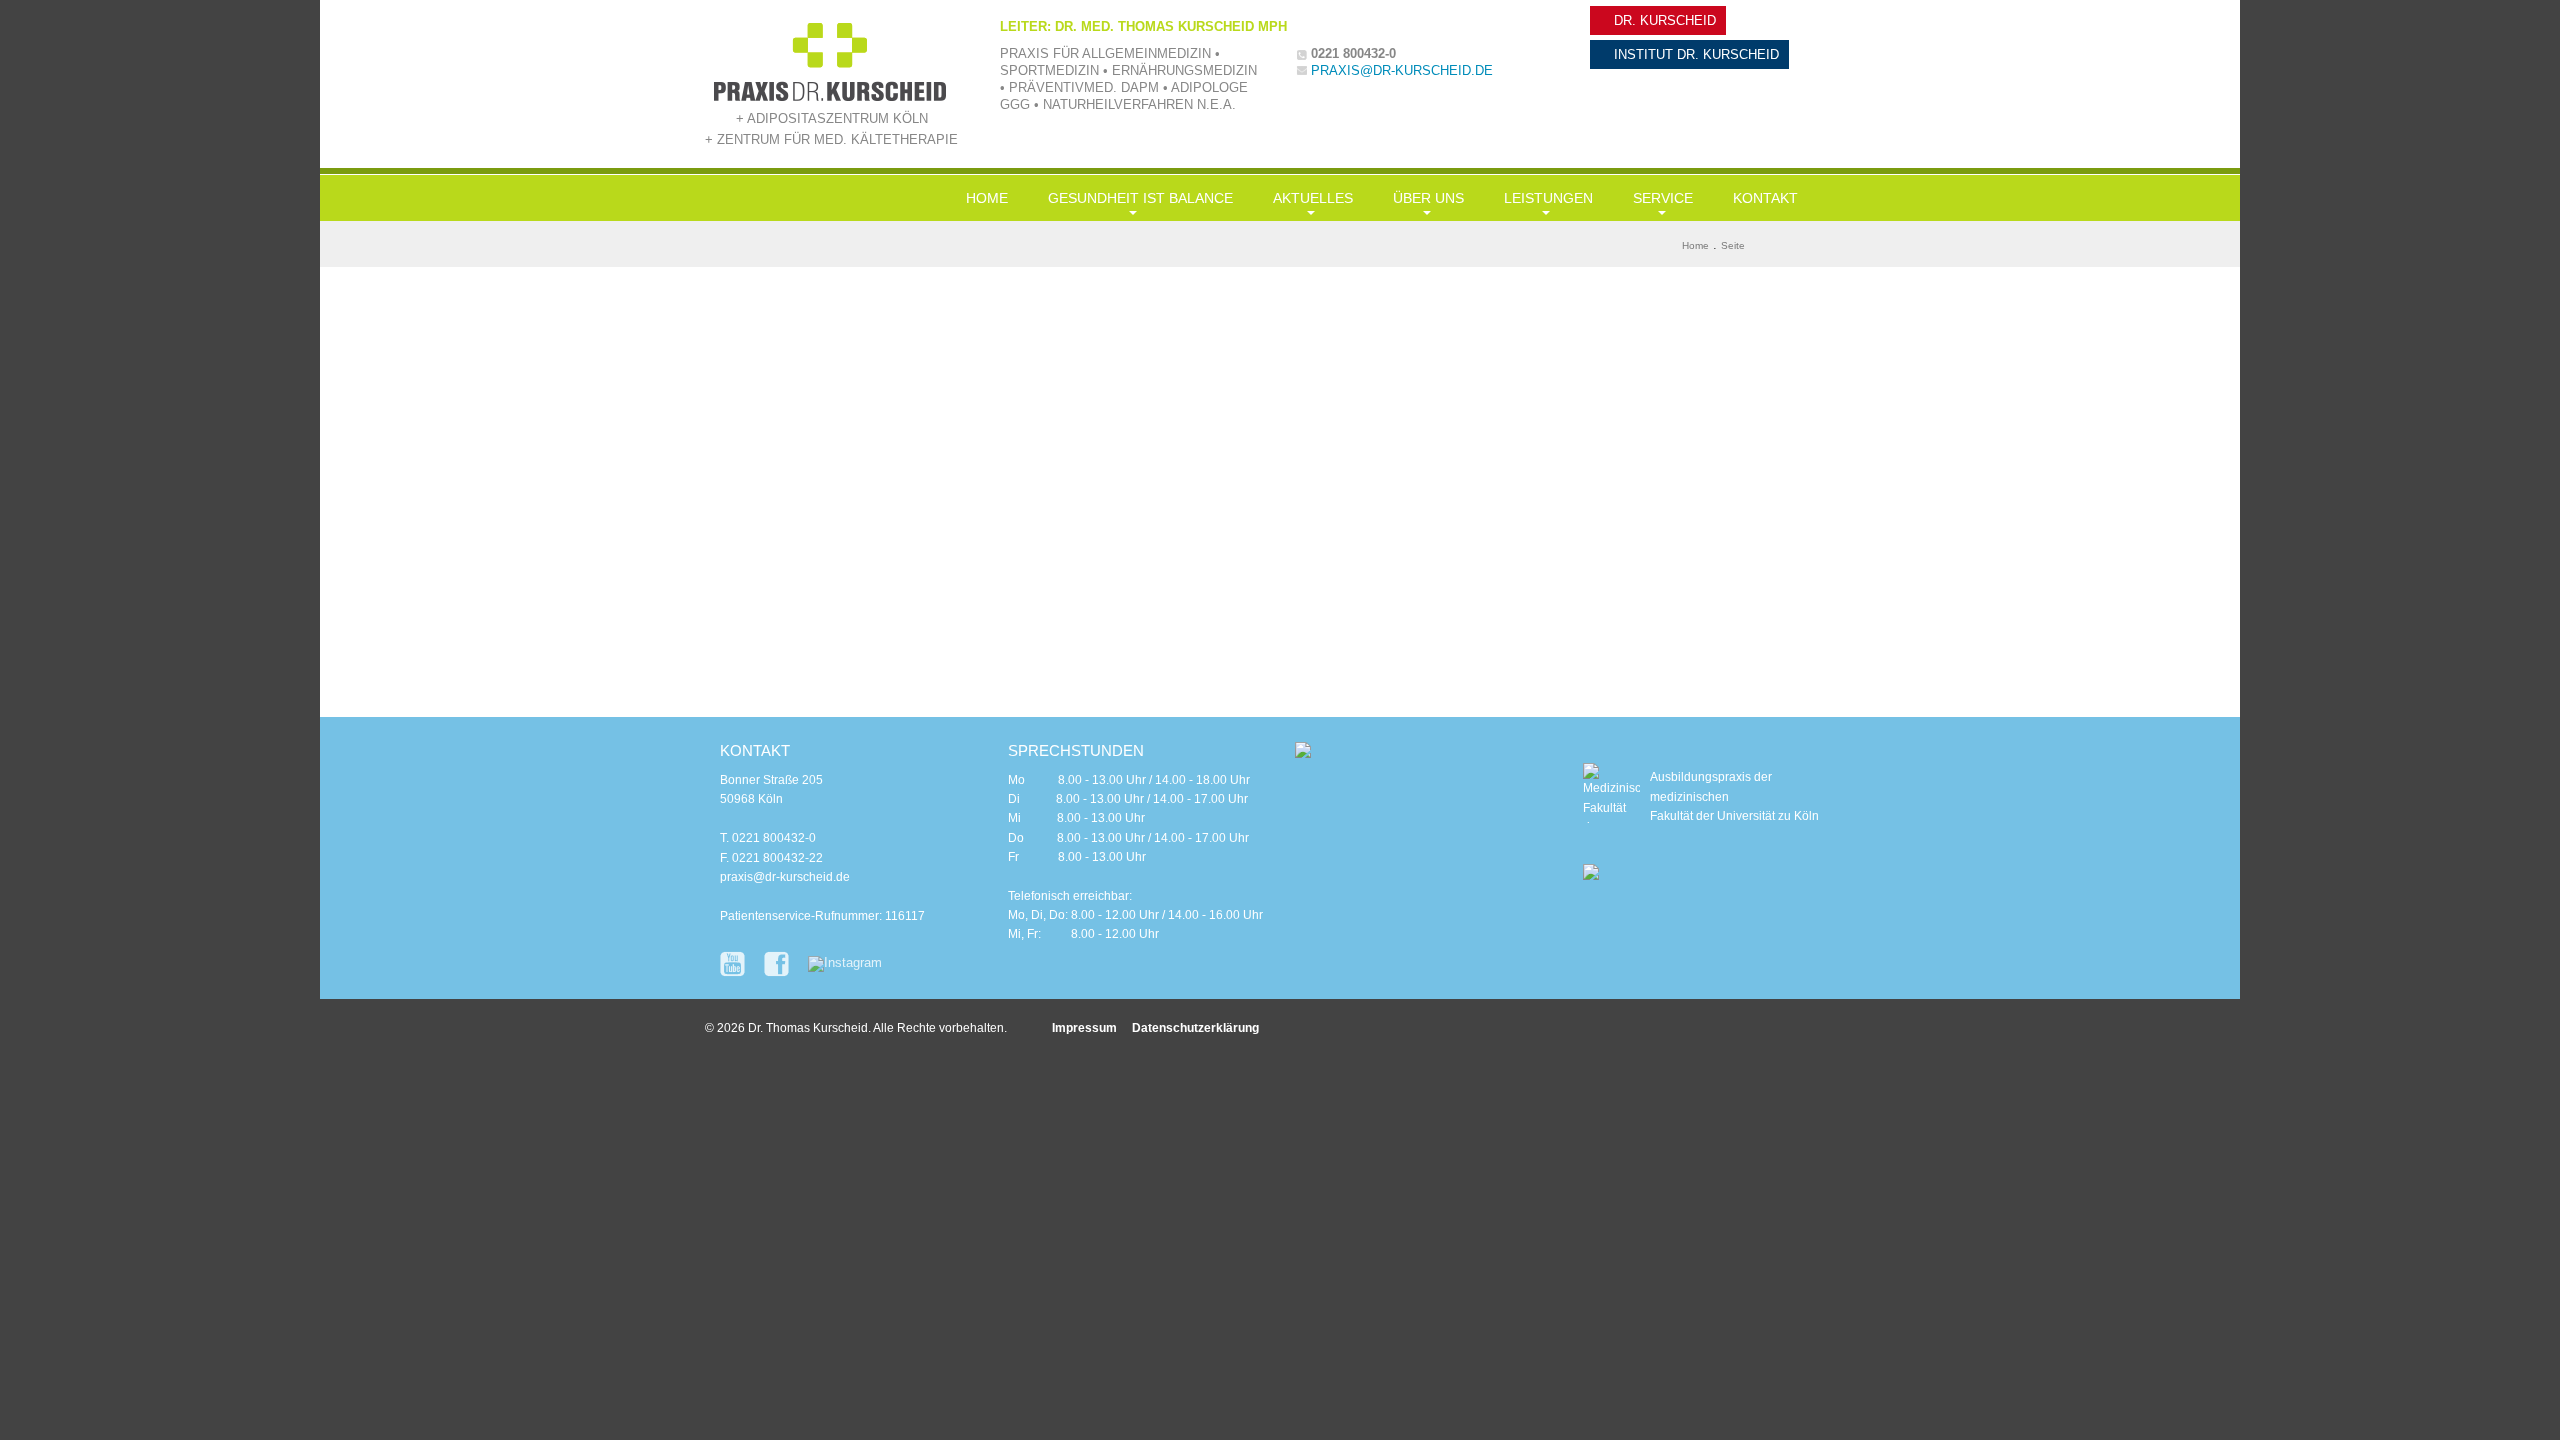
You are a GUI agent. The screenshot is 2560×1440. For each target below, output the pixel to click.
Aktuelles (1313, 198)
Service (1663, 198)
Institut (1694, 54)
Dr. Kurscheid (1663, 20)
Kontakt (1765, 198)
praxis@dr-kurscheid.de (1402, 70)
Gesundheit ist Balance (1140, 198)
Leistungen (1548, 198)
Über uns (1428, 198)
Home (987, 198)
